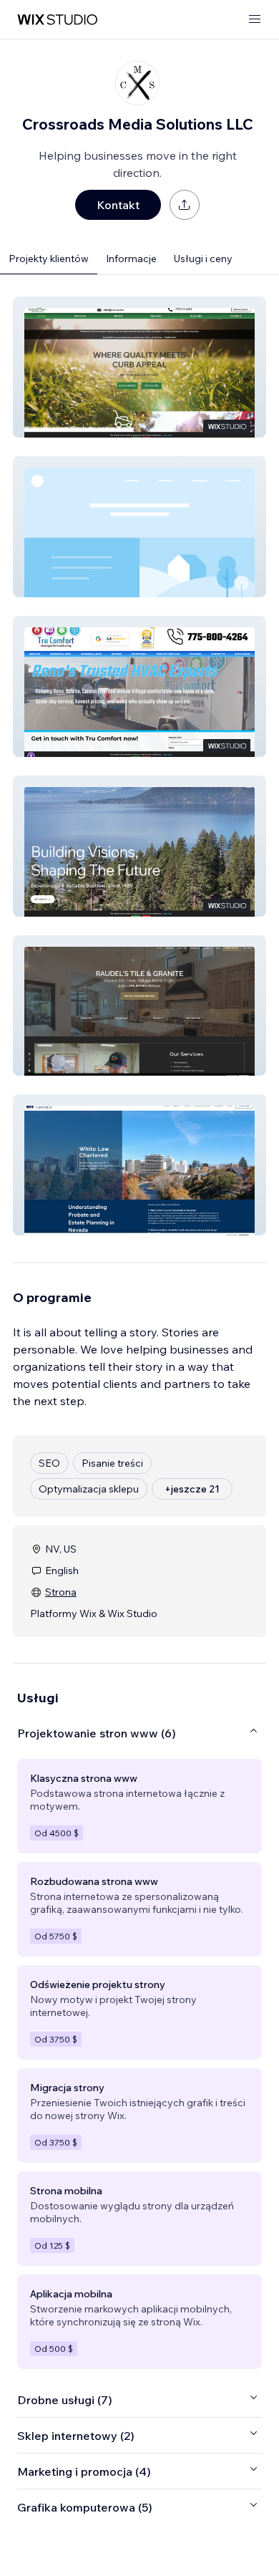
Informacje (131, 259)
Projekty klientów (49, 259)
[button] (139, 367)
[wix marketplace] (57, 20)
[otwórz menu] (255, 20)
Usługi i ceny (203, 259)
